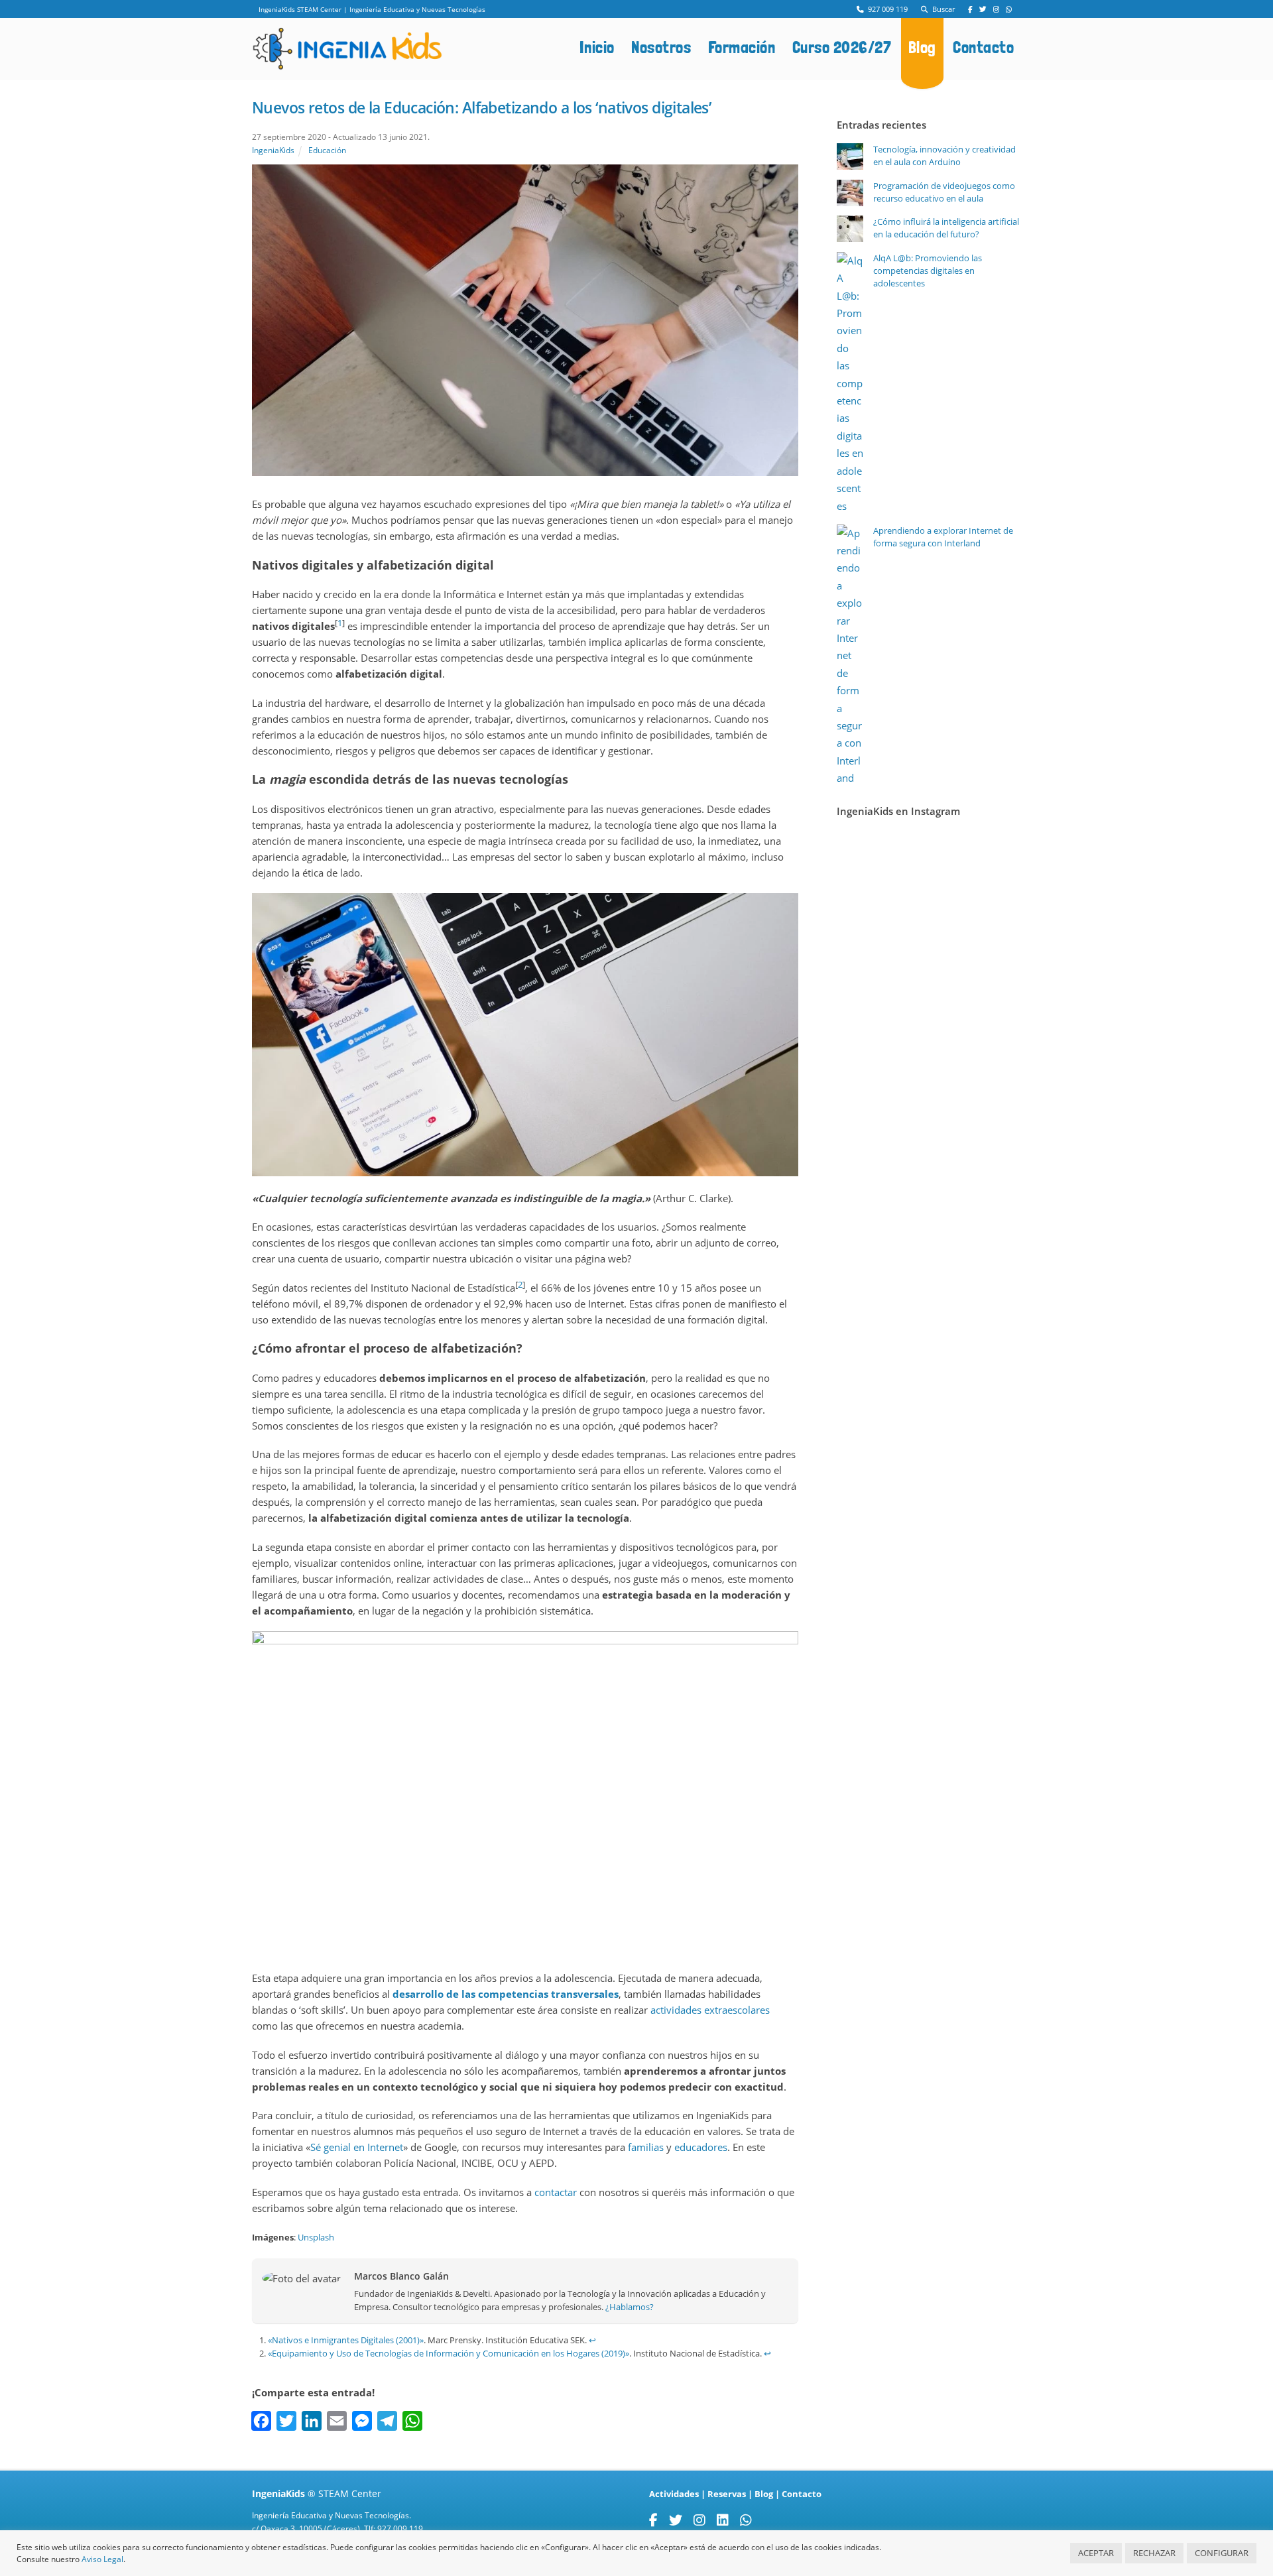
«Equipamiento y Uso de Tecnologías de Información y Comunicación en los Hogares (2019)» (449, 2353)
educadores (701, 2147)
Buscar (941, 9)
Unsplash (316, 2237)
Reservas (727, 2494)
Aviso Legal (102, 2559)
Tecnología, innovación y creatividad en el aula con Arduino (944, 155)
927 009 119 (886, 9)
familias (646, 2147)
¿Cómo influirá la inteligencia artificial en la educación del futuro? (946, 228)
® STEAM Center (317, 2493)
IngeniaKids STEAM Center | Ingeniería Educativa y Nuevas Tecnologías (372, 9)
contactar (556, 2192)
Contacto (983, 47)
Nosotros (661, 47)
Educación (327, 150)
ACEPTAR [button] (1096, 2553)
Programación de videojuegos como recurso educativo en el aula (944, 192)
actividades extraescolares (710, 2010)
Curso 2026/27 (842, 47)
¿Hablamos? (630, 2307)
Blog (922, 47)
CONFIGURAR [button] (1222, 2553)
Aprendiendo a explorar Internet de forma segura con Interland (943, 537)
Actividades (674, 2494)
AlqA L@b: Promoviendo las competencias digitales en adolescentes (928, 271)
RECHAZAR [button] (1154, 2553)
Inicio (597, 47)
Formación (742, 47)
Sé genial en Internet (357, 2147)
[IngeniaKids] (347, 63)
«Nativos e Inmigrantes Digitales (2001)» (346, 2340)
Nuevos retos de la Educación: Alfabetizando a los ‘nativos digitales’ (481, 107)
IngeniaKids (273, 150)
